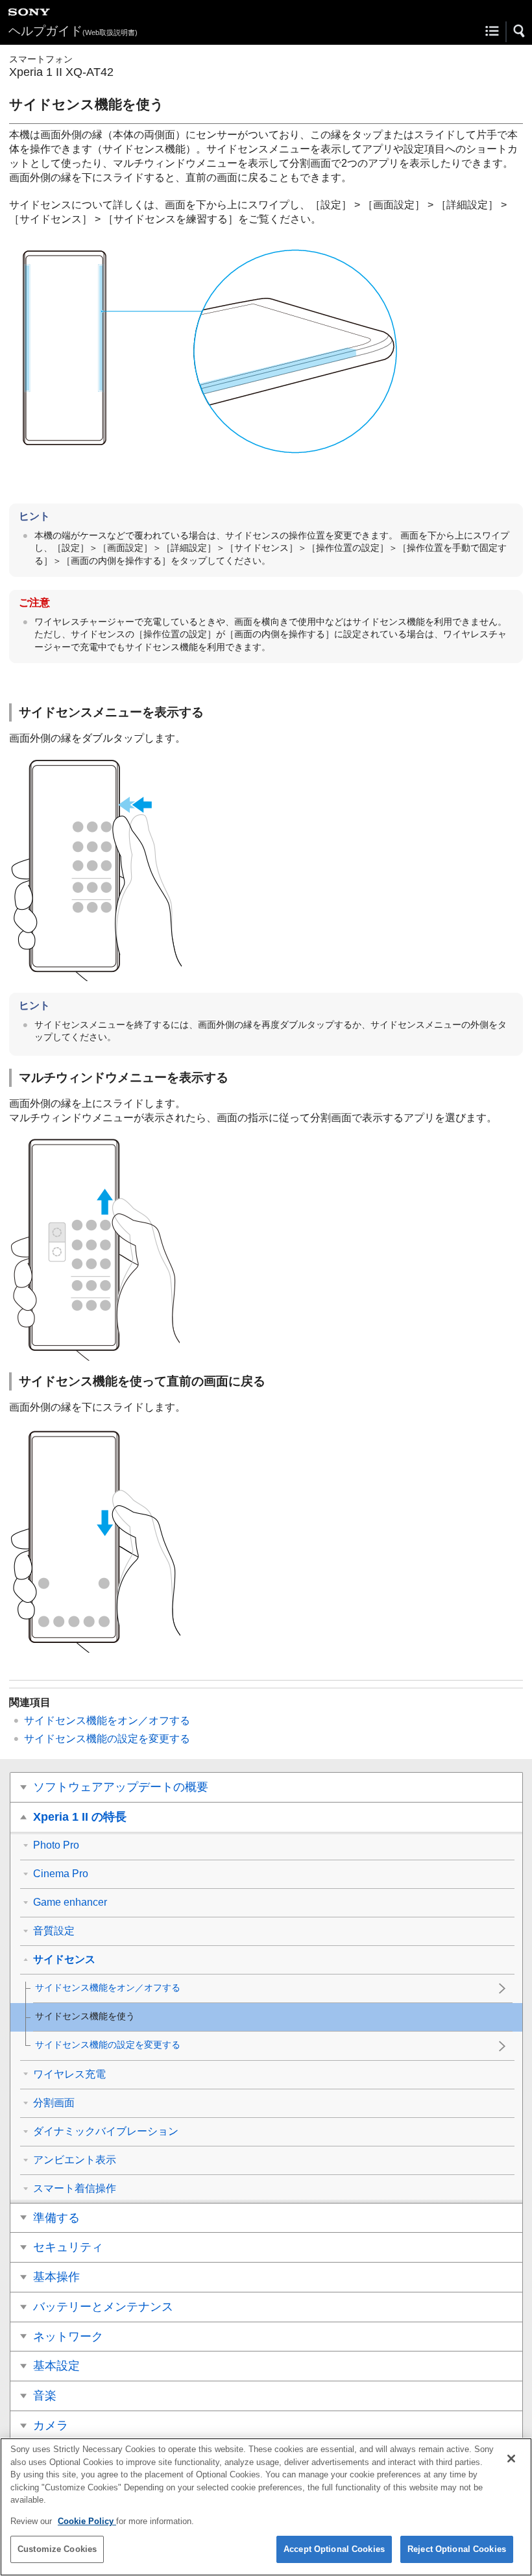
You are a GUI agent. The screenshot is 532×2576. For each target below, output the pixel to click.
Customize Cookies (57, 2549)
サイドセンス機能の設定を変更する (107, 1739)
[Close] (511, 2459)
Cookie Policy (87, 2521)
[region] (266, 2507)
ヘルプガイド (73, 31)
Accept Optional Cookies (334, 2549)
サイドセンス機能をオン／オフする (107, 1720)
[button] (520, 31)
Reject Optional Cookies (457, 2549)
